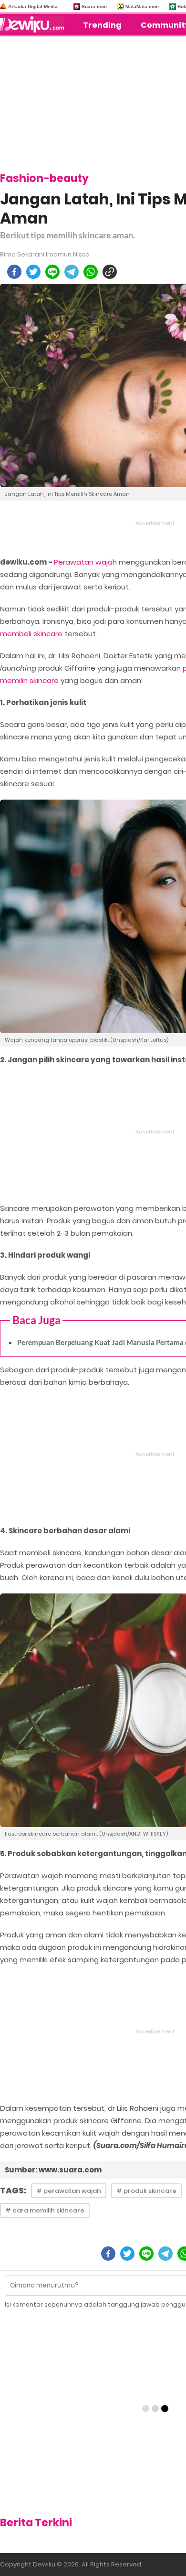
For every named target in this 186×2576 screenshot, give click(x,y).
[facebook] (14, 272)
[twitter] (33, 272)
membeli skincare (31, 634)
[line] (52, 272)
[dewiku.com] (34, 24)
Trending (102, 25)
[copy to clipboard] (110, 272)
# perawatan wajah (69, 2191)
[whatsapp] (91, 272)
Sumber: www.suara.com (53, 2170)
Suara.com (94, 6)
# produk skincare (146, 2191)
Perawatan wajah (85, 562)
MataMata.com (142, 6)
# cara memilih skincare (45, 2210)
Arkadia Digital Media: (34, 6)
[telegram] (72, 272)
